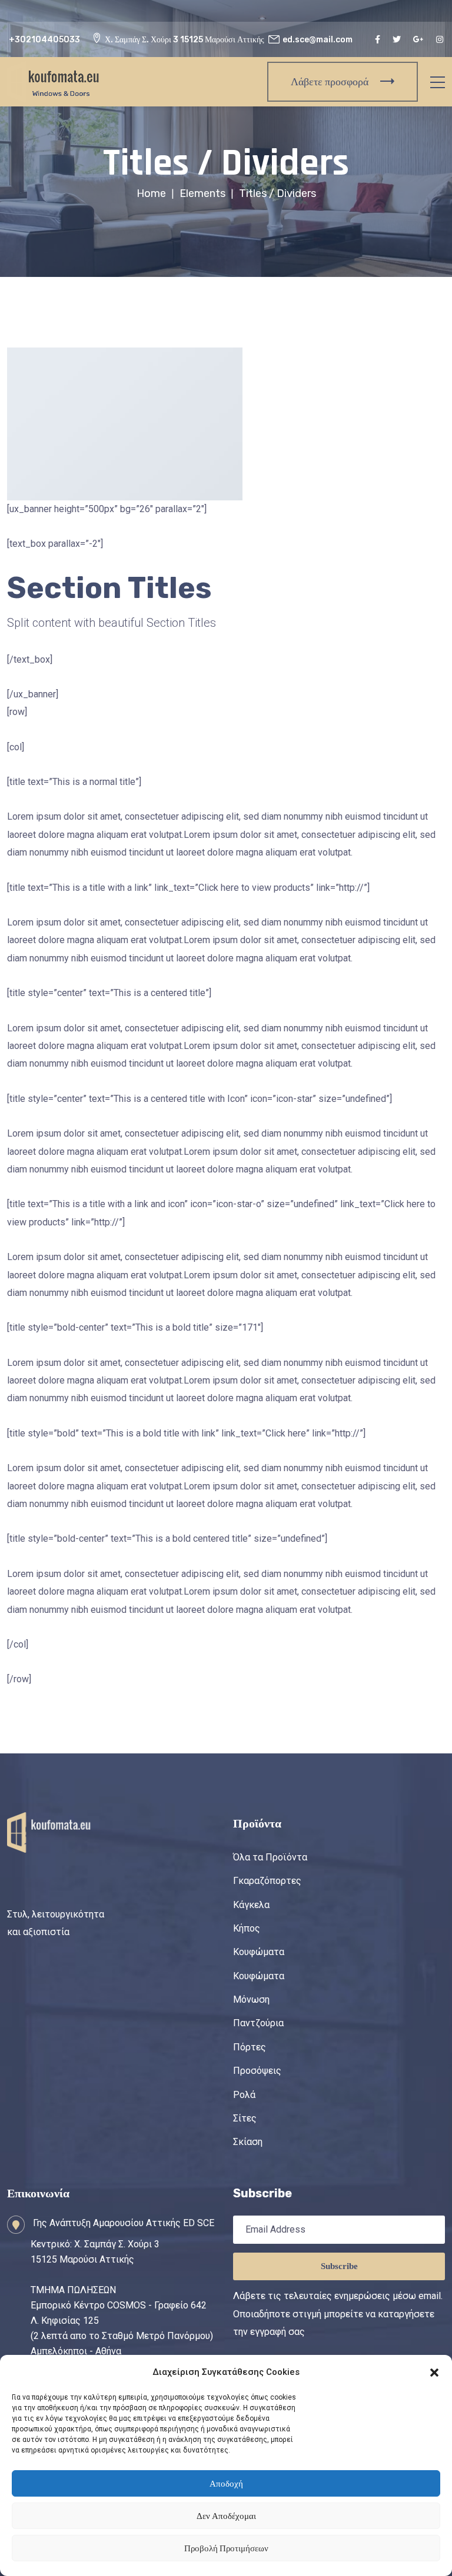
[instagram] (441, 40)
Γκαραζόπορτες (267, 1881)
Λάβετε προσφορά (330, 82)
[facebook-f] (379, 40)
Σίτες (245, 2118)
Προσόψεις (257, 2071)
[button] (434, 2372)
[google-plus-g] (420, 40)
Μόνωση (251, 1999)
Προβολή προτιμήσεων (226, 2548)
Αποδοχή (226, 2484)
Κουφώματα (259, 1952)
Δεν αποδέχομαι (226, 2516)
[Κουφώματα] (54, 81)
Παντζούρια (258, 2023)
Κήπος (247, 1928)
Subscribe (339, 2266)
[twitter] (398, 40)
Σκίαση (248, 2142)
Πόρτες (250, 2047)
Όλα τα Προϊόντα (270, 1857)
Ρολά (244, 2095)
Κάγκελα (251, 1905)
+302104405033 (44, 40)
